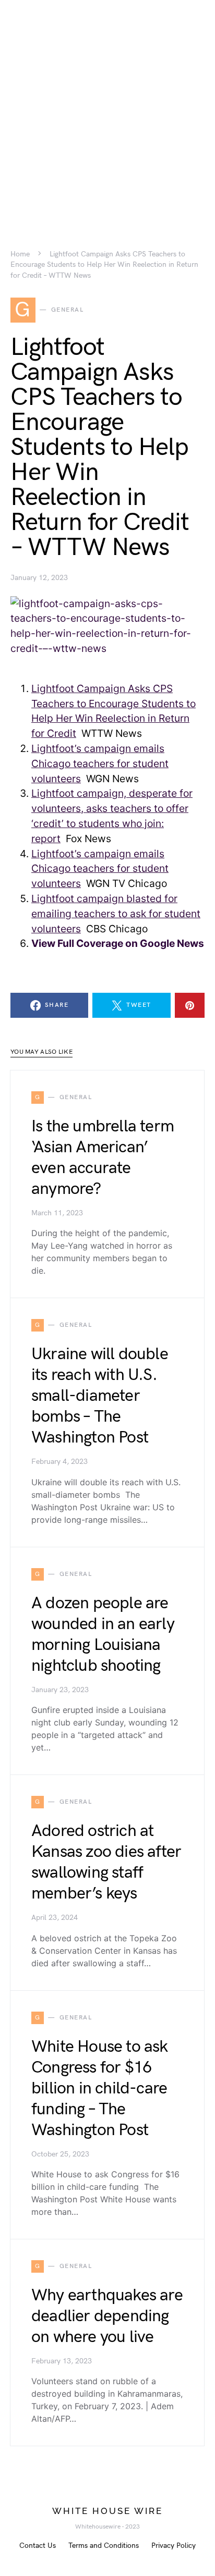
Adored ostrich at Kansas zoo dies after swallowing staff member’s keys (106, 1862)
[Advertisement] (107, 107)
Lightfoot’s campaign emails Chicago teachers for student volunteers (100, 763)
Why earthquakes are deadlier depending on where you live (107, 2316)
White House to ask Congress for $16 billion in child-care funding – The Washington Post (100, 2088)
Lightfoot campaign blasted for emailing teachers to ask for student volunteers (116, 914)
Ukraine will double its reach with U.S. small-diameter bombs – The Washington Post (100, 1396)
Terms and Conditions (104, 2546)
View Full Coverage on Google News (118, 943)
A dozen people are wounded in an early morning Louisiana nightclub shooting (103, 1635)
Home (20, 254)
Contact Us (38, 2546)
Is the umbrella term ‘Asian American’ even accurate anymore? (103, 1158)
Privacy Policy (174, 2546)
